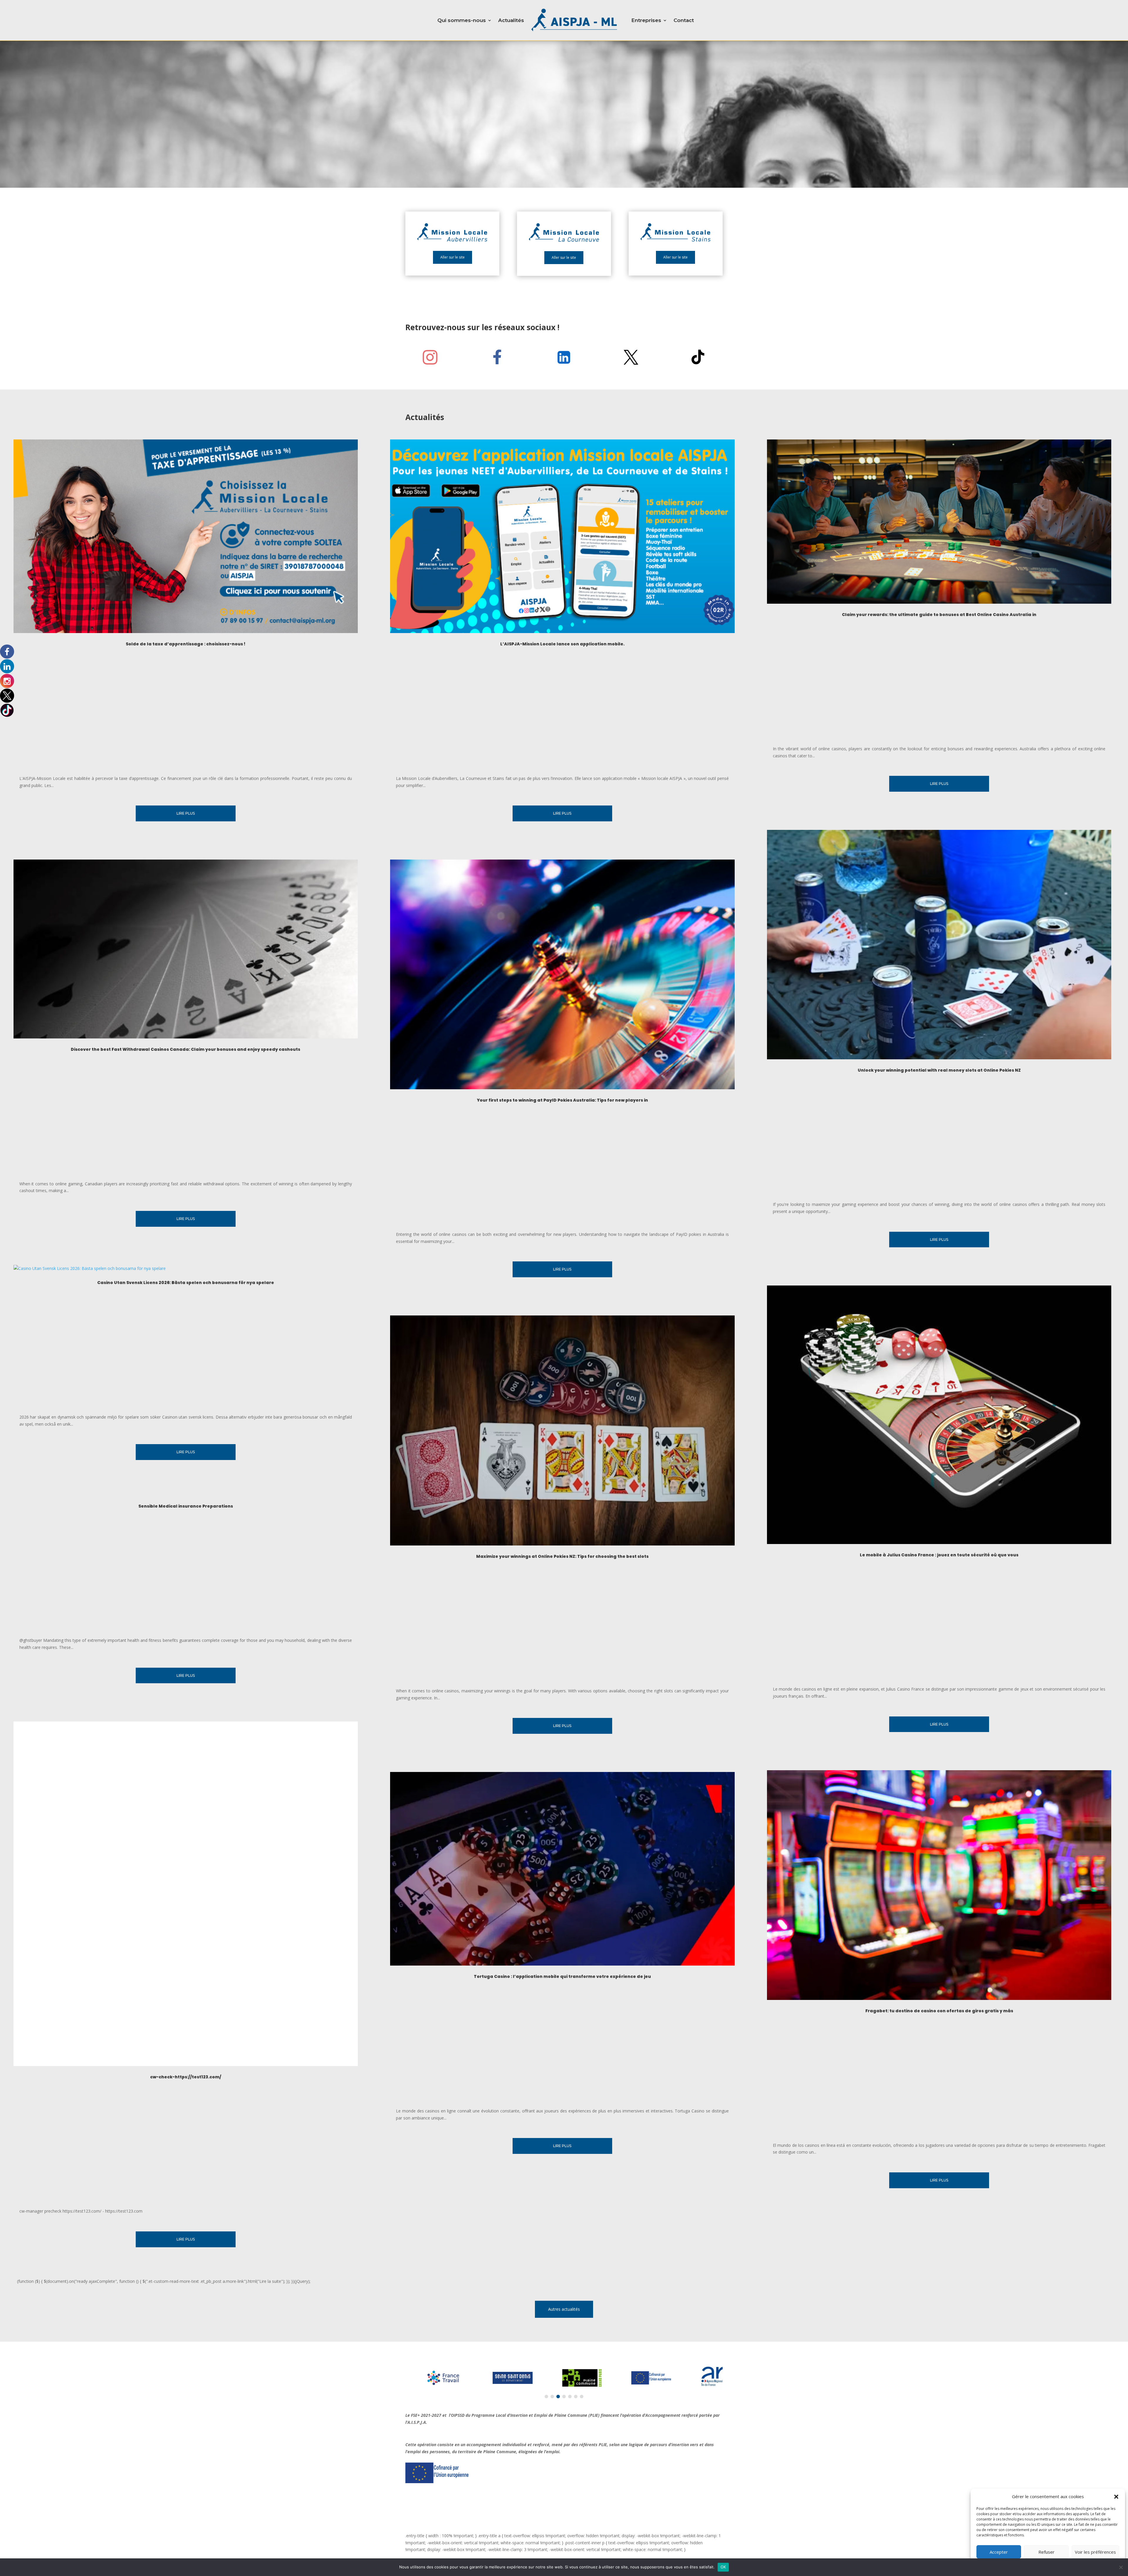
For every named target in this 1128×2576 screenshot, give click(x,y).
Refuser (1046, 2552)
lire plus (186, 813)
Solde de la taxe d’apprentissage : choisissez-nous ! (186, 644)
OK (723, 2567)
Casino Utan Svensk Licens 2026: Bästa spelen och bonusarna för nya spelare (186, 1283)
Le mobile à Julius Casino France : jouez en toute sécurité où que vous (939, 1555)
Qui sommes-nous (462, 20)
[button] (1116, 2497)
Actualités (511, 20)
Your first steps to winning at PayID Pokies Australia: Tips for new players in (562, 1100)
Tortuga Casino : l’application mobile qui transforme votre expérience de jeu (562, 1976)
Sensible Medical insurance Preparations (186, 1506)
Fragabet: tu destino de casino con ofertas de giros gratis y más (939, 2011)
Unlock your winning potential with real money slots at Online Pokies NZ (939, 1070)
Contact (684, 20)
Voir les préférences (1095, 2552)
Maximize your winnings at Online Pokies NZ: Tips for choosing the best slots (562, 1556)
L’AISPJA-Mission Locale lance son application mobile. (562, 644)
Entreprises (646, 20)
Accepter (999, 2552)
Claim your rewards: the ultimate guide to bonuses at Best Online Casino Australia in (939, 615)
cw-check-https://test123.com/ (186, 2077)
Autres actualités (564, 2309)
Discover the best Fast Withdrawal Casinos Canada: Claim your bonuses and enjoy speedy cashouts (186, 1049)
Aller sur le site (453, 257)
